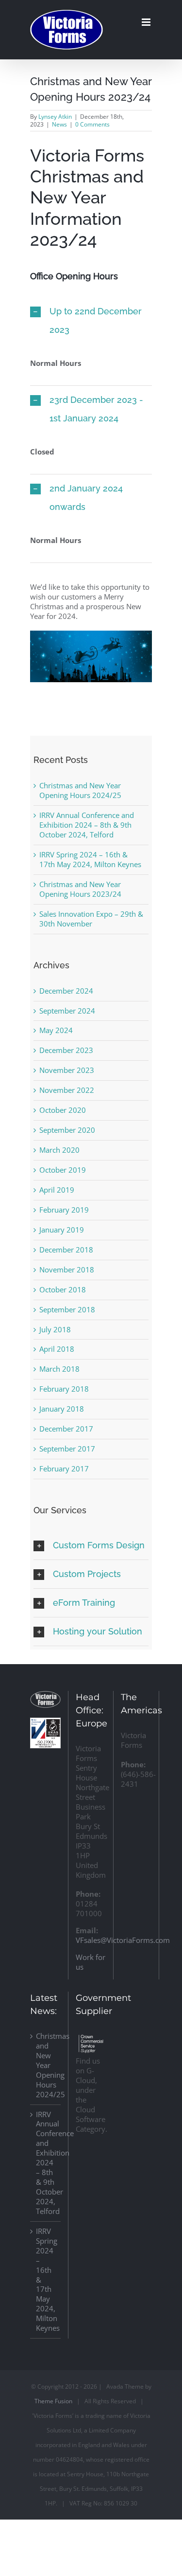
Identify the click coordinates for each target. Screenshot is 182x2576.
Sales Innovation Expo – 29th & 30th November (91, 919)
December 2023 (66, 1050)
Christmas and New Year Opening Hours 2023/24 (80, 889)
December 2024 (66, 991)
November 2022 (67, 1090)
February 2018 (64, 1389)
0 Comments (92, 124)
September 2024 (67, 1011)
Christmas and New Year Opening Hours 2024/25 (80, 790)
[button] (91, 321)
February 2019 (64, 1210)
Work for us (91, 1962)
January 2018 (62, 1409)
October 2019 (63, 1170)
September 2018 (67, 1309)
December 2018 (66, 1250)
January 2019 (62, 1230)
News (59, 124)
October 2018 (63, 1289)
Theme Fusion (53, 2401)
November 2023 (67, 1070)
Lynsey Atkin (55, 117)
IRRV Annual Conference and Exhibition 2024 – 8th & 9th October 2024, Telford (87, 825)
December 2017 (66, 1429)
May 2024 (56, 1030)
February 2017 (64, 1469)
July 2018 (55, 1329)
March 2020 (59, 1150)
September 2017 (67, 1449)
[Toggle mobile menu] (147, 22)
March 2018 (59, 1369)
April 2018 (57, 1349)
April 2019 (57, 1190)
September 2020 (67, 1130)
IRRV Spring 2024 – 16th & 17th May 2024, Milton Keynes (90, 859)
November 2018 (67, 1270)
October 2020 (63, 1110)
